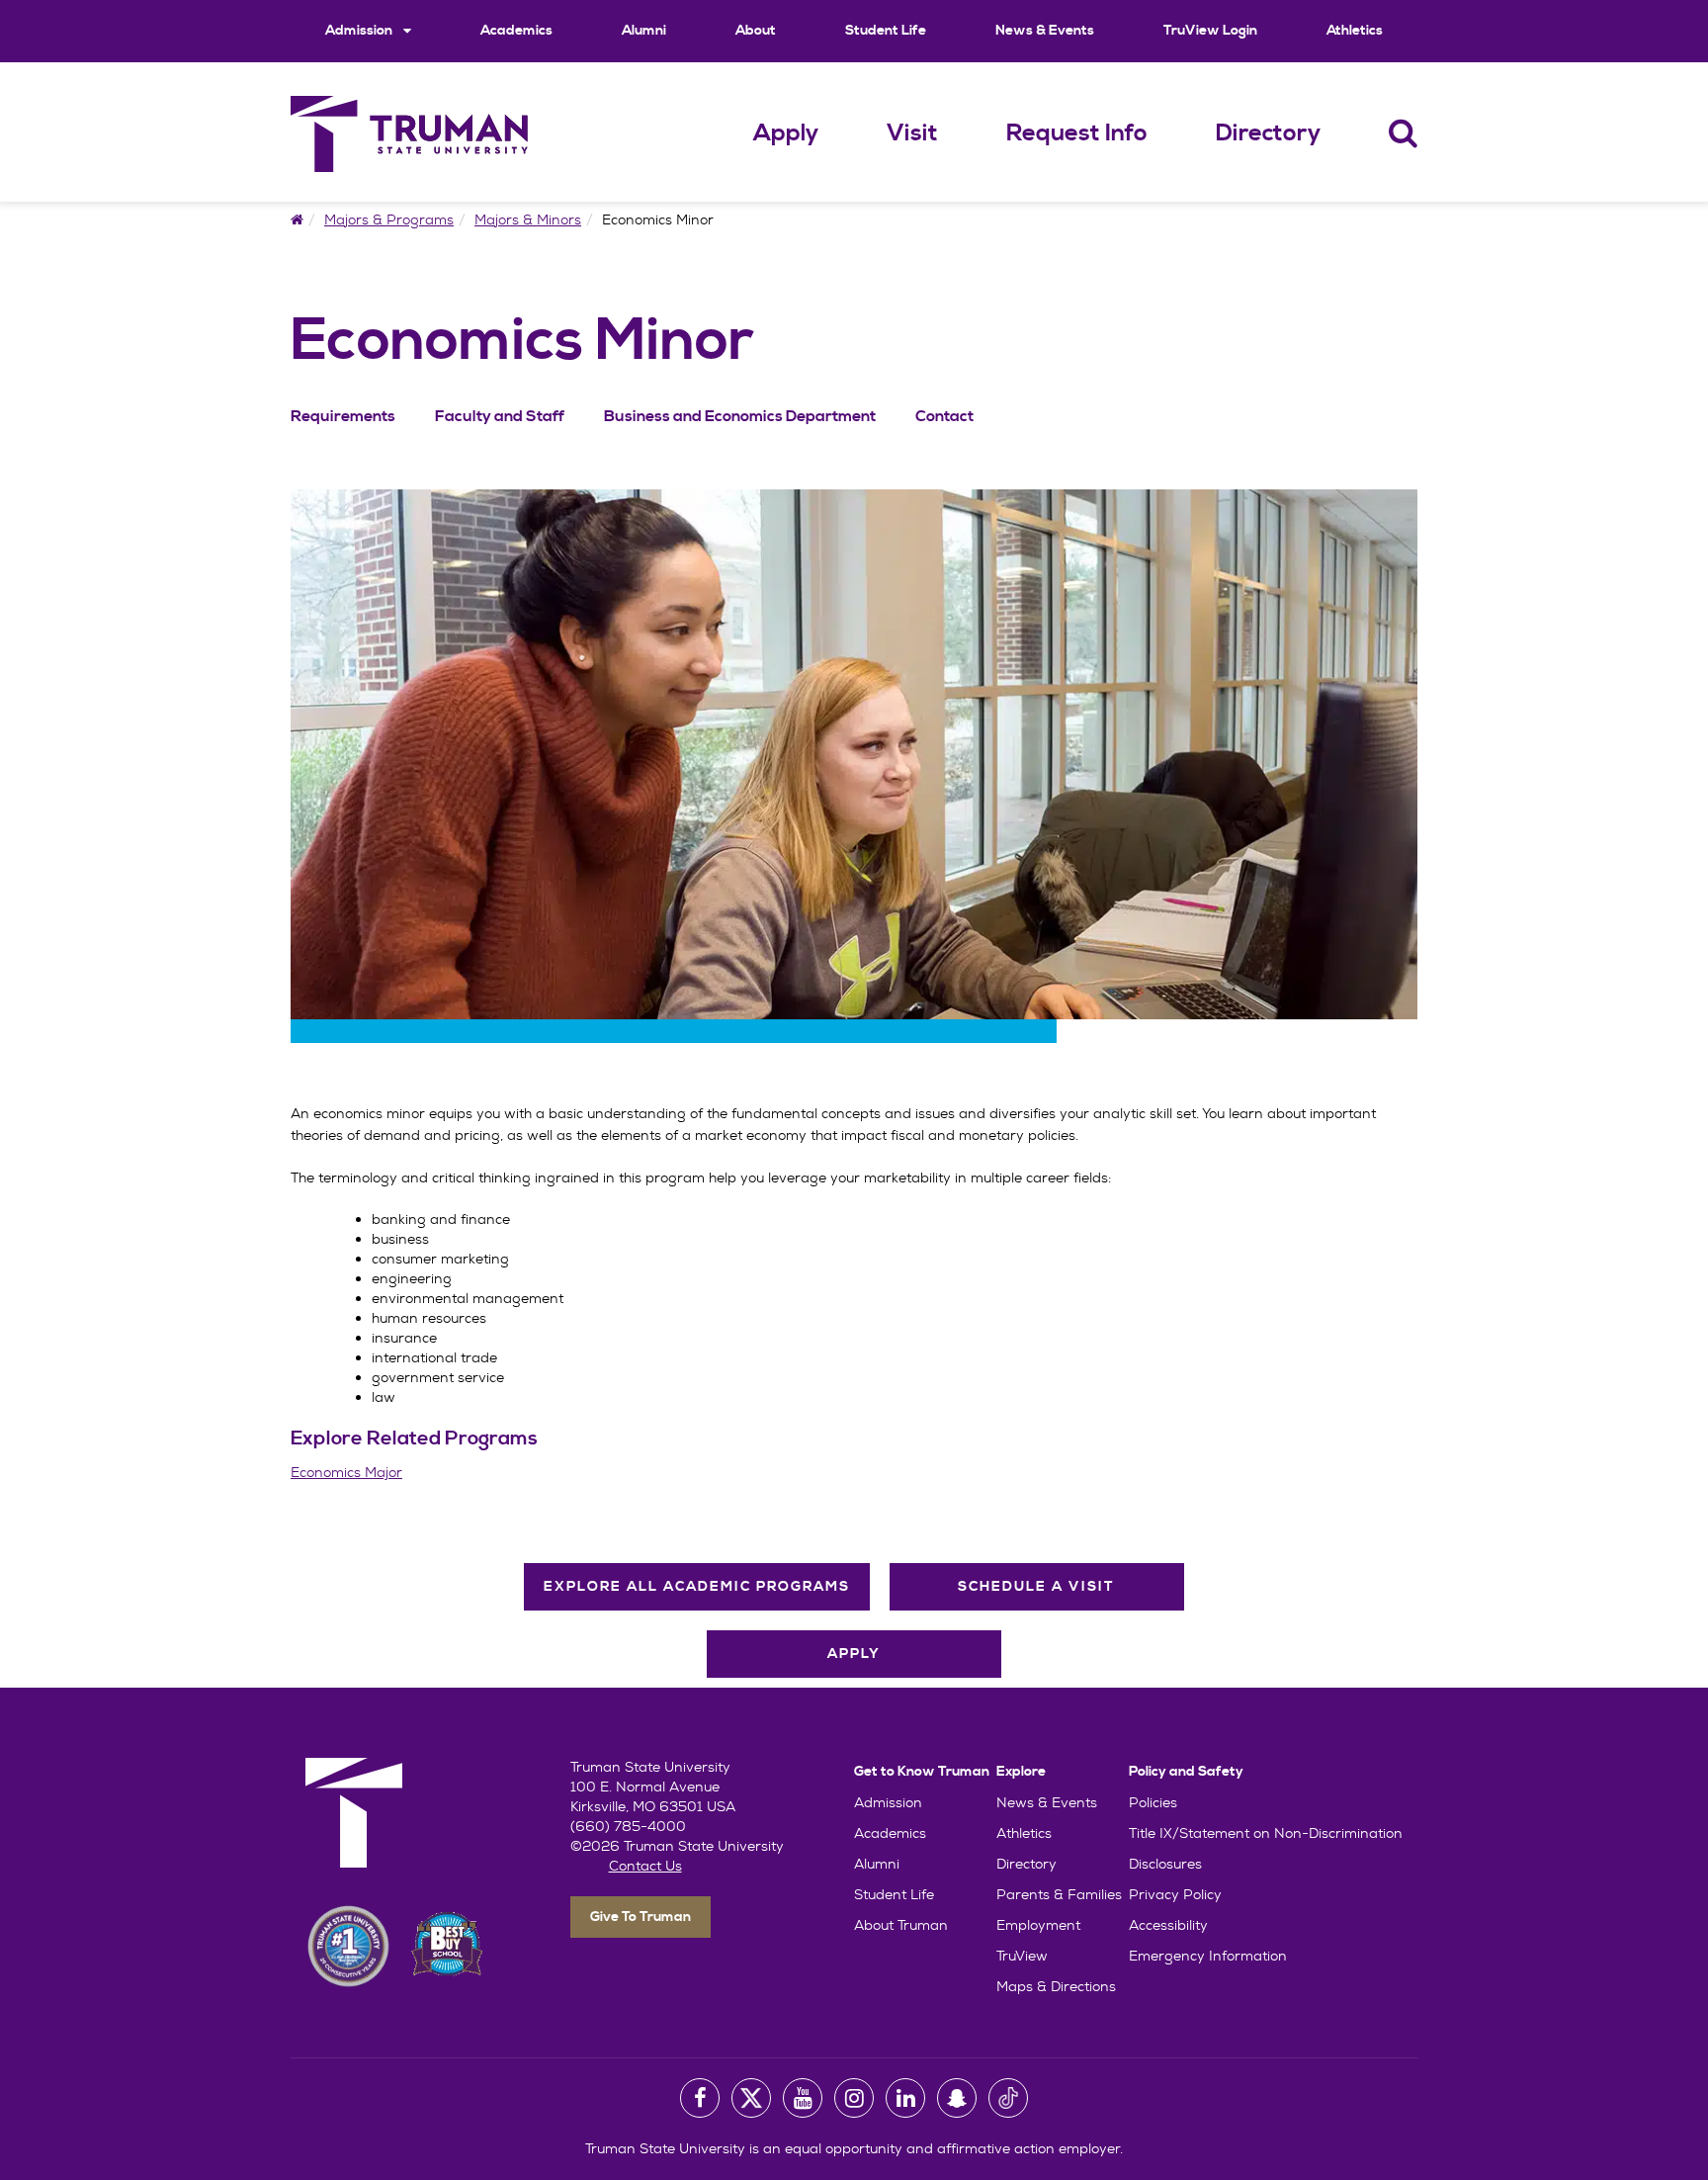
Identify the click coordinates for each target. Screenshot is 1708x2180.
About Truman (901, 1925)
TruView (1022, 1956)
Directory (1268, 133)
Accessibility (1168, 1925)
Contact (944, 416)
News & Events (1045, 31)
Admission (360, 31)
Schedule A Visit (1036, 1587)
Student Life (886, 31)
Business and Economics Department (740, 416)
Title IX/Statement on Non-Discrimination (1266, 1833)
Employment (1038, 1925)
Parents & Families (1059, 1894)
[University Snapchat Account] (957, 2098)
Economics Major (346, 1472)
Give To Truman (640, 1917)
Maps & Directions (1056, 1986)
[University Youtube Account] (803, 2098)
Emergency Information (1208, 1956)
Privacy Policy (1175, 1894)
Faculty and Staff (500, 416)
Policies (1153, 1802)
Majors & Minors (528, 219)
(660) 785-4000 (628, 1826)
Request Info (1077, 133)
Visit (912, 133)
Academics (516, 31)
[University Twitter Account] (751, 2098)
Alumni (644, 31)
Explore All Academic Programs (697, 1587)
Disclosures (1165, 1864)
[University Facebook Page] (700, 2098)
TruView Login (1210, 31)
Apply (786, 133)
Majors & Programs (389, 219)
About (756, 31)
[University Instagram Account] (854, 2098)
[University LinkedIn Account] (905, 2098)
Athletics (1355, 31)
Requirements (343, 416)
